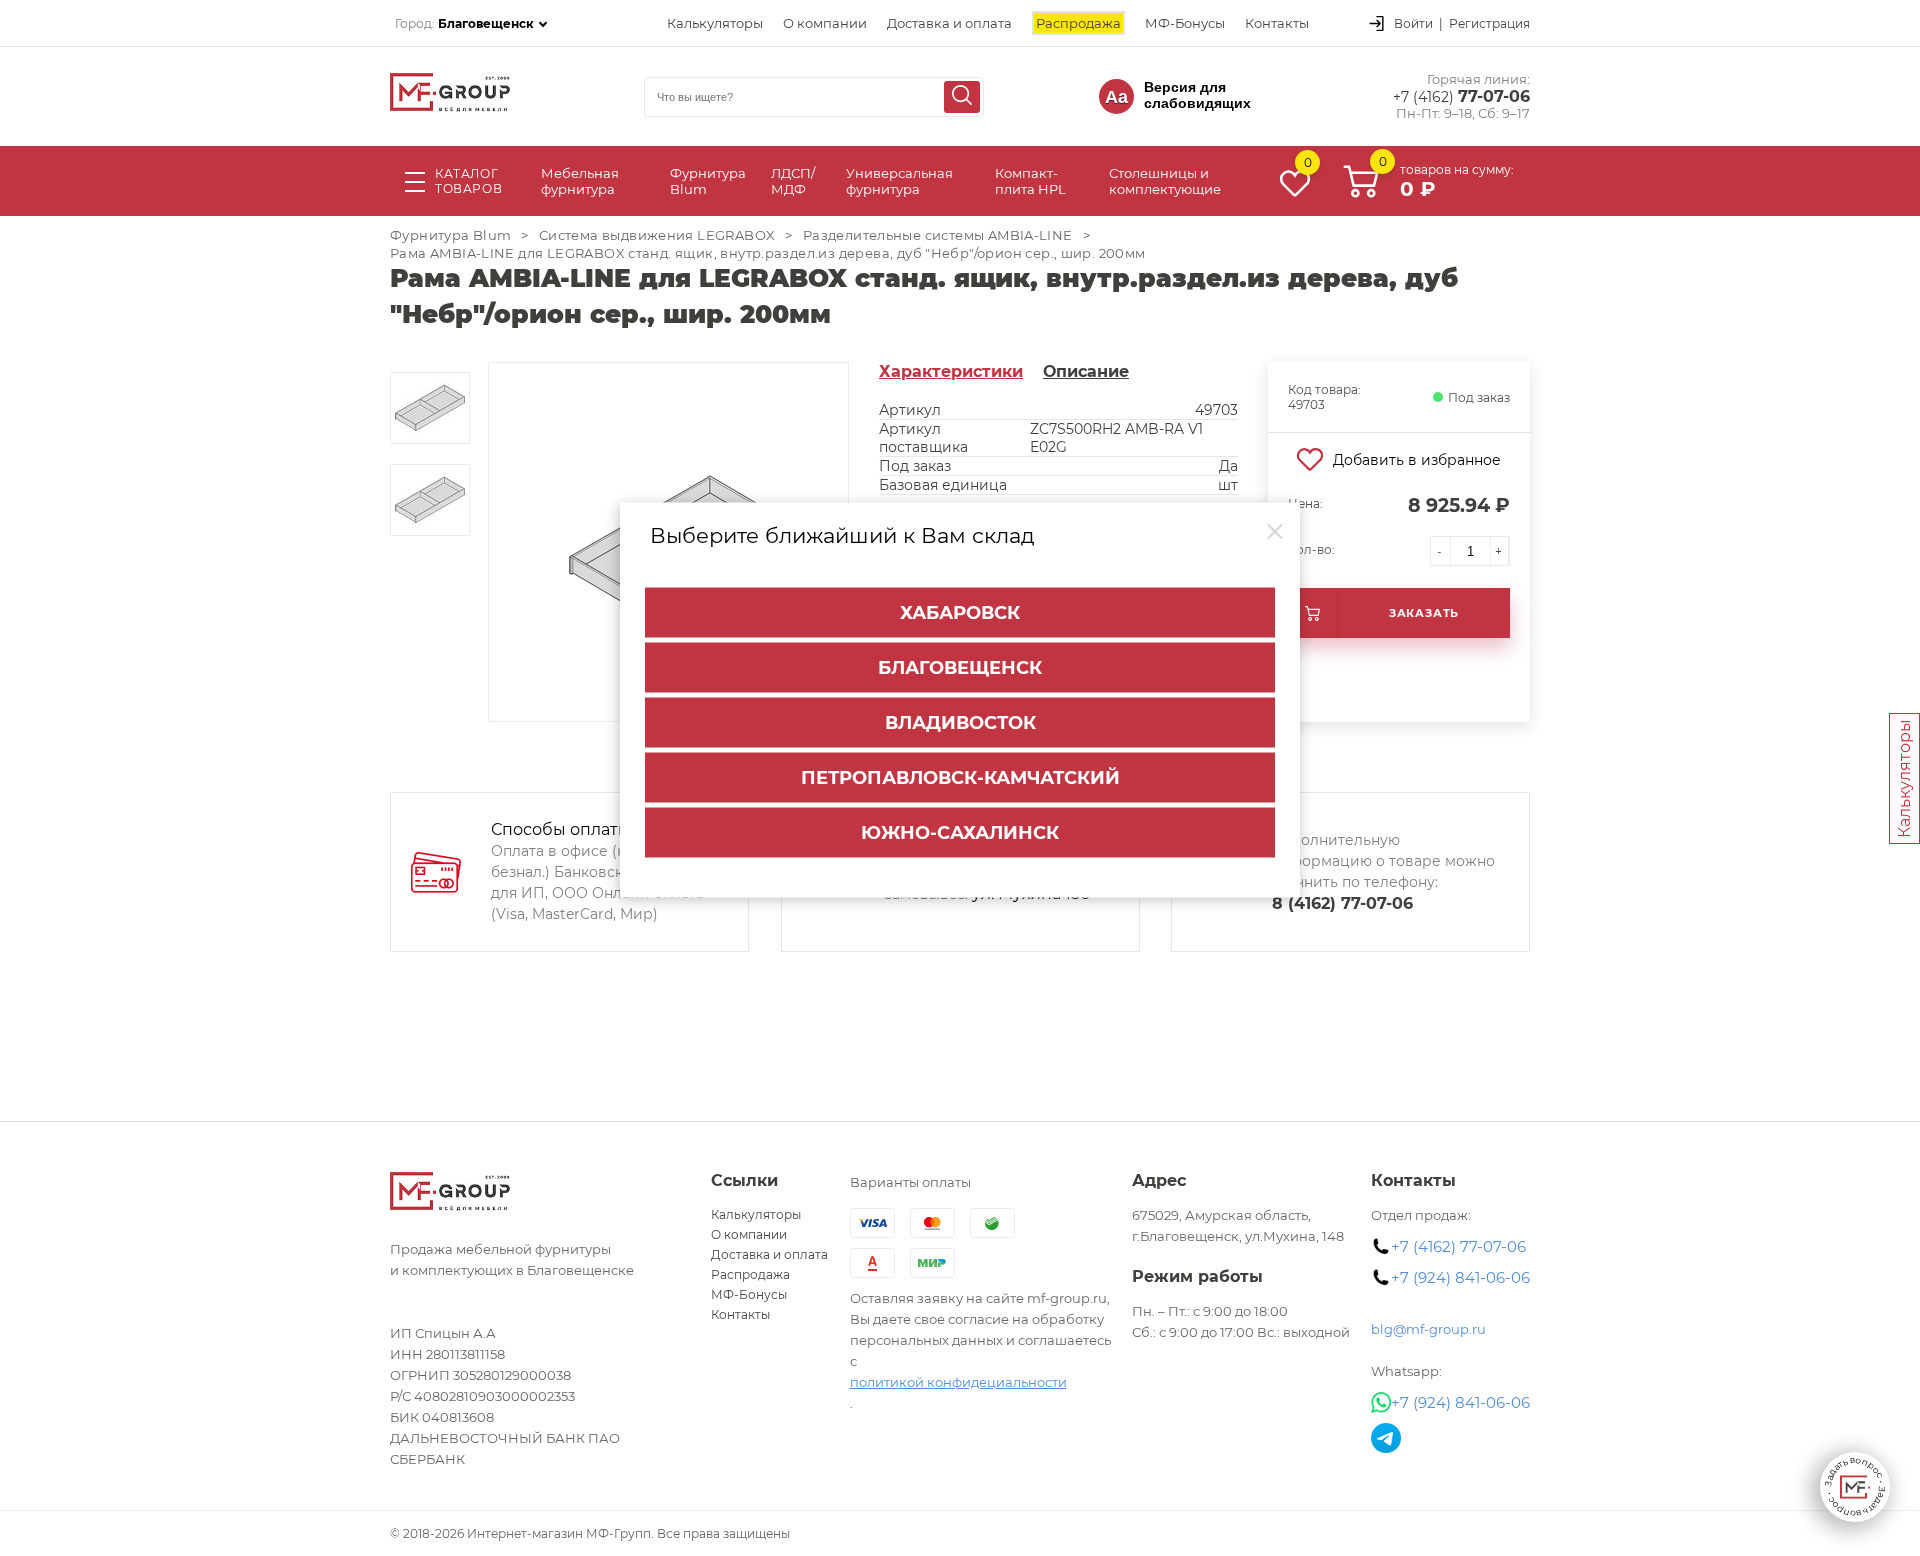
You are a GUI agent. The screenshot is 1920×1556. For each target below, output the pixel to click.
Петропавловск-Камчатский (960, 778)
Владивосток (960, 723)
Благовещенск (960, 668)
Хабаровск (960, 613)
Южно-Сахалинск (960, 833)
